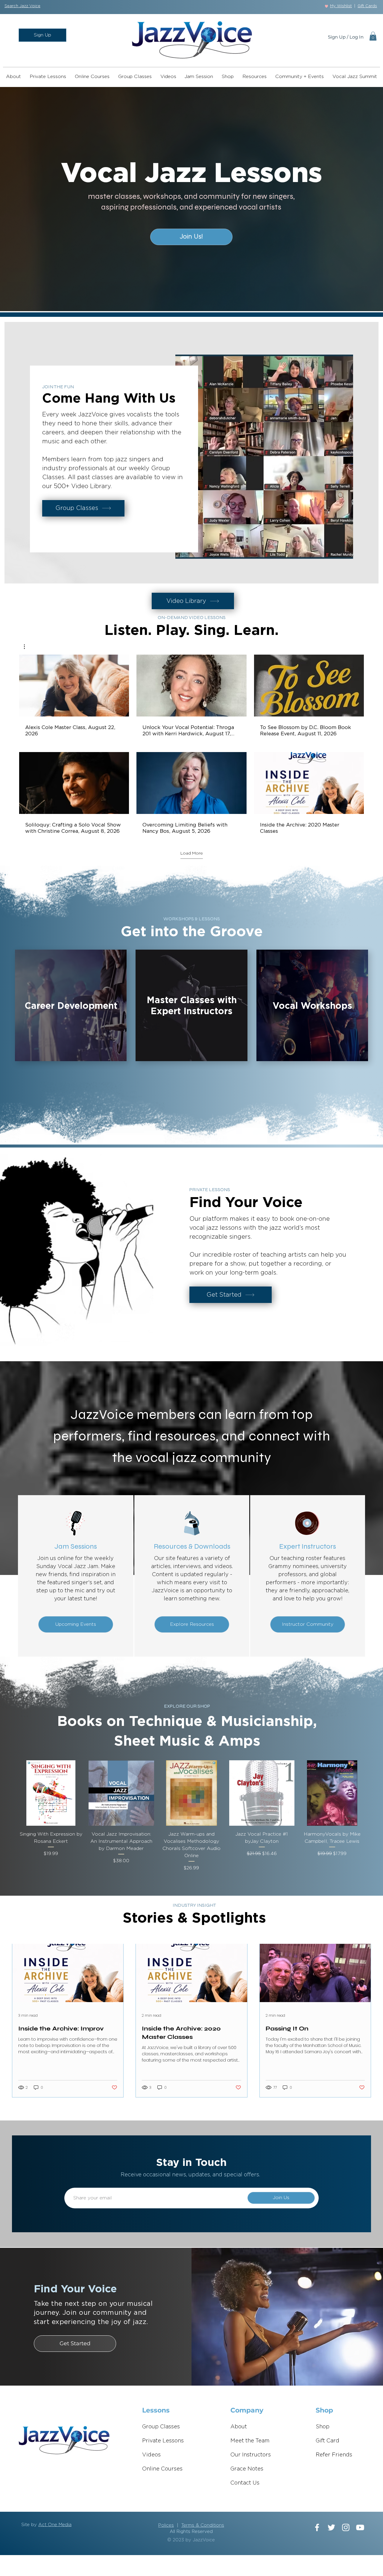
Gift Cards (367, 6)
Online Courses (162, 2469)
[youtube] (360, 2527)
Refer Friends (334, 2455)
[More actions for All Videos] (27, 647)
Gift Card (327, 2441)
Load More (192, 853)
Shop (323, 2427)
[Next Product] (373, 1793)
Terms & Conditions (203, 2525)
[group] (191, 1816)
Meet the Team (250, 2441)
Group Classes (161, 2427)
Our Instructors (251, 2455)
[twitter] (331, 2527)
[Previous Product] (10, 1793)
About (239, 2427)
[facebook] (317, 2527)
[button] (22, 6)
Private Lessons (163, 2441)
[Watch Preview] (65, 686)
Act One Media (55, 2525)
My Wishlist (341, 6)
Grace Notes (247, 2469)
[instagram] (346, 2527)
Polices (166, 2525)
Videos (151, 2455)
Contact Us (245, 2483)
